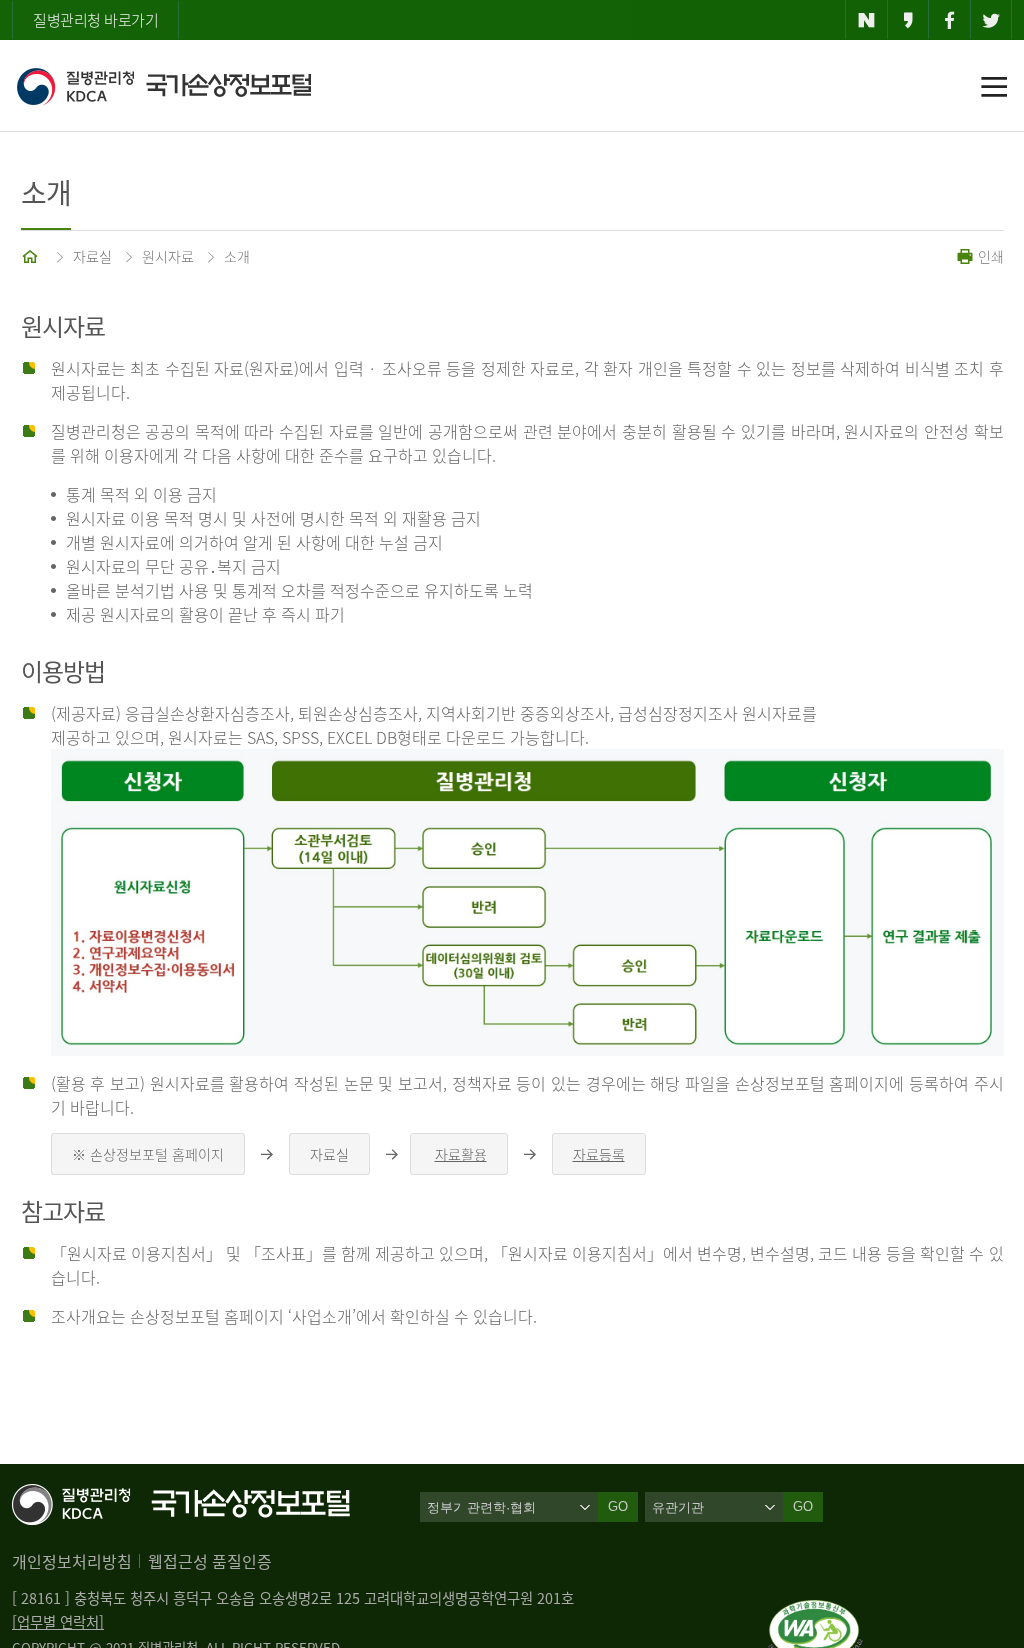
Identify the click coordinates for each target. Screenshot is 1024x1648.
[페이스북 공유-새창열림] (949, 20)
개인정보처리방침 (72, 1561)
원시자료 (168, 256)
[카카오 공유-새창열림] (908, 20)
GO (803, 1506)
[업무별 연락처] (58, 1622)
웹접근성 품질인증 (210, 1561)
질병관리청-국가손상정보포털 (163, 86)
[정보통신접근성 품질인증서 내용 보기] (815, 1612)
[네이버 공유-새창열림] (866, 20)
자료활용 (461, 1154)
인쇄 (989, 256)
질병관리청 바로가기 (95, 20)
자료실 (92, 256)
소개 (237, 256)
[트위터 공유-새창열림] (991, 20)
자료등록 (599, 1154)
